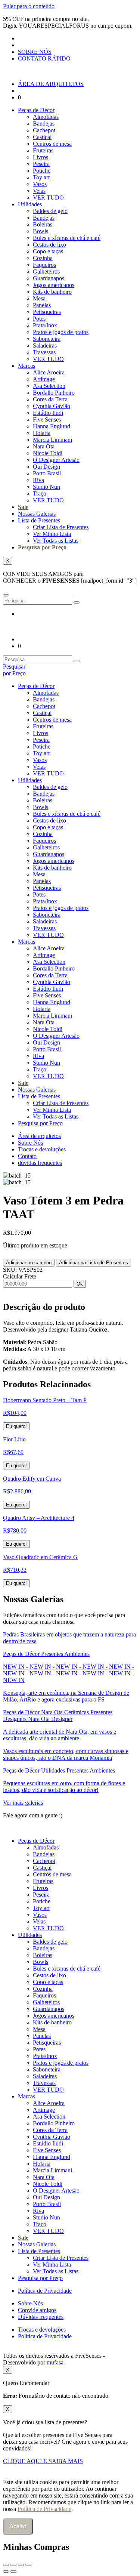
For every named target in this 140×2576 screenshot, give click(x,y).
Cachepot (44, 130)
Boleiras (43, 224)
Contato (27, 1156)
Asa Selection (49, 386)
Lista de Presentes (39, 520)
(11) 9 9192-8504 (87, 1815)
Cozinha (43, 258)
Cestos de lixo (49, 245)
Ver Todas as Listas (56, 541)
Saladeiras (45, 345)
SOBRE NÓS (35, 52)
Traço (40, 493)
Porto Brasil (47, 473)
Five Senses (47, 419)
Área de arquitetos (39, 1136)
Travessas (44, 352)
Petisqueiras (47, 312)
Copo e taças (48, 251)
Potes (39, 319)
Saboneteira (47, 339)
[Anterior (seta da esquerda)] (6, 2572)
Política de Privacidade (45, 2291)
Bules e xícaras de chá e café (67, 238)
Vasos (40, 184)
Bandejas (44, 124)
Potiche (42, 171)
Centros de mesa (52, 144)
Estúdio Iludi (48, 413)
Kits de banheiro (52, 292)
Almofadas (46, 117)
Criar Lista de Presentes (61, 527)
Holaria (42, 433)
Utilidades (30, 204)
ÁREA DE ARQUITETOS (51, 84)
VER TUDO (48, 198)
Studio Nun (46, 487)
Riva (38, 480)
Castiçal (42, 137)
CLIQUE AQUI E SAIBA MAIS (43, 2461)
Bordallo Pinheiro (54, 393)
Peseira (41, 164)
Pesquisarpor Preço (14, 670)
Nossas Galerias (37, 514)
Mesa (39, 298)
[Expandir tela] (13, 2565)
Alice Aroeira (49, 372)
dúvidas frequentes (40, 1163)
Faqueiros (44, 265)
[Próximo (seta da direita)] (13, 2572)
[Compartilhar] (21, 2565)
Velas (39, 191)
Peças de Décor (36, 110)
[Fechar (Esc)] (28, 2565)
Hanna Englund (52, 426)
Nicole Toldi (48, 453)
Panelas (42, 305)
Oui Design (46, 467)
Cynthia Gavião (52, 406)
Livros (41, 157)
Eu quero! (16, 1426)
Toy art (41, 177)
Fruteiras (43, 150)
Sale (23, 507)
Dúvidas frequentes (41, 2317)
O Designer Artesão (56, 460)
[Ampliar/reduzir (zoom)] (6, 2565)
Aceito (18, 2526)
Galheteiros (46, 272)
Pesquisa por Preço (42, 547)
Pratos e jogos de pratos (61, 332)
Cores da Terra (50, 399)
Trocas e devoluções (42, 1149)
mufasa (55, 2362)
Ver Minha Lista (52, 534)
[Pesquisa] (77, 602)
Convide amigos (37, 2310)
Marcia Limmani (52, 440)
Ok (80, 1284)
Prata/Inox (45, 325)
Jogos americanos (54, 285)
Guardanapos (49, 278)
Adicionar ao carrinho (29, 1263)
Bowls (41, 231)
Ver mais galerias (23, 1803)
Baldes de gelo (50, 211)
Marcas (27, 366)
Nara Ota (44, 446)
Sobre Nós (30, 1143)
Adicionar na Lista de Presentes (94, 1263)
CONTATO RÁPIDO (44, 58)
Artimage (44, 379)
